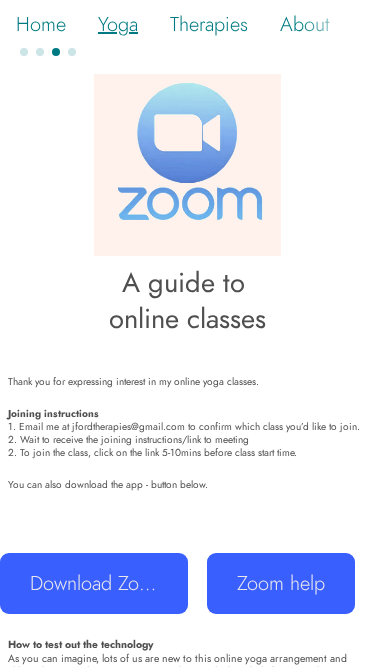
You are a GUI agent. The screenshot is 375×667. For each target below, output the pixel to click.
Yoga (118, 24)
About (304, 24)
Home (41, 24)
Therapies (209, 24)
